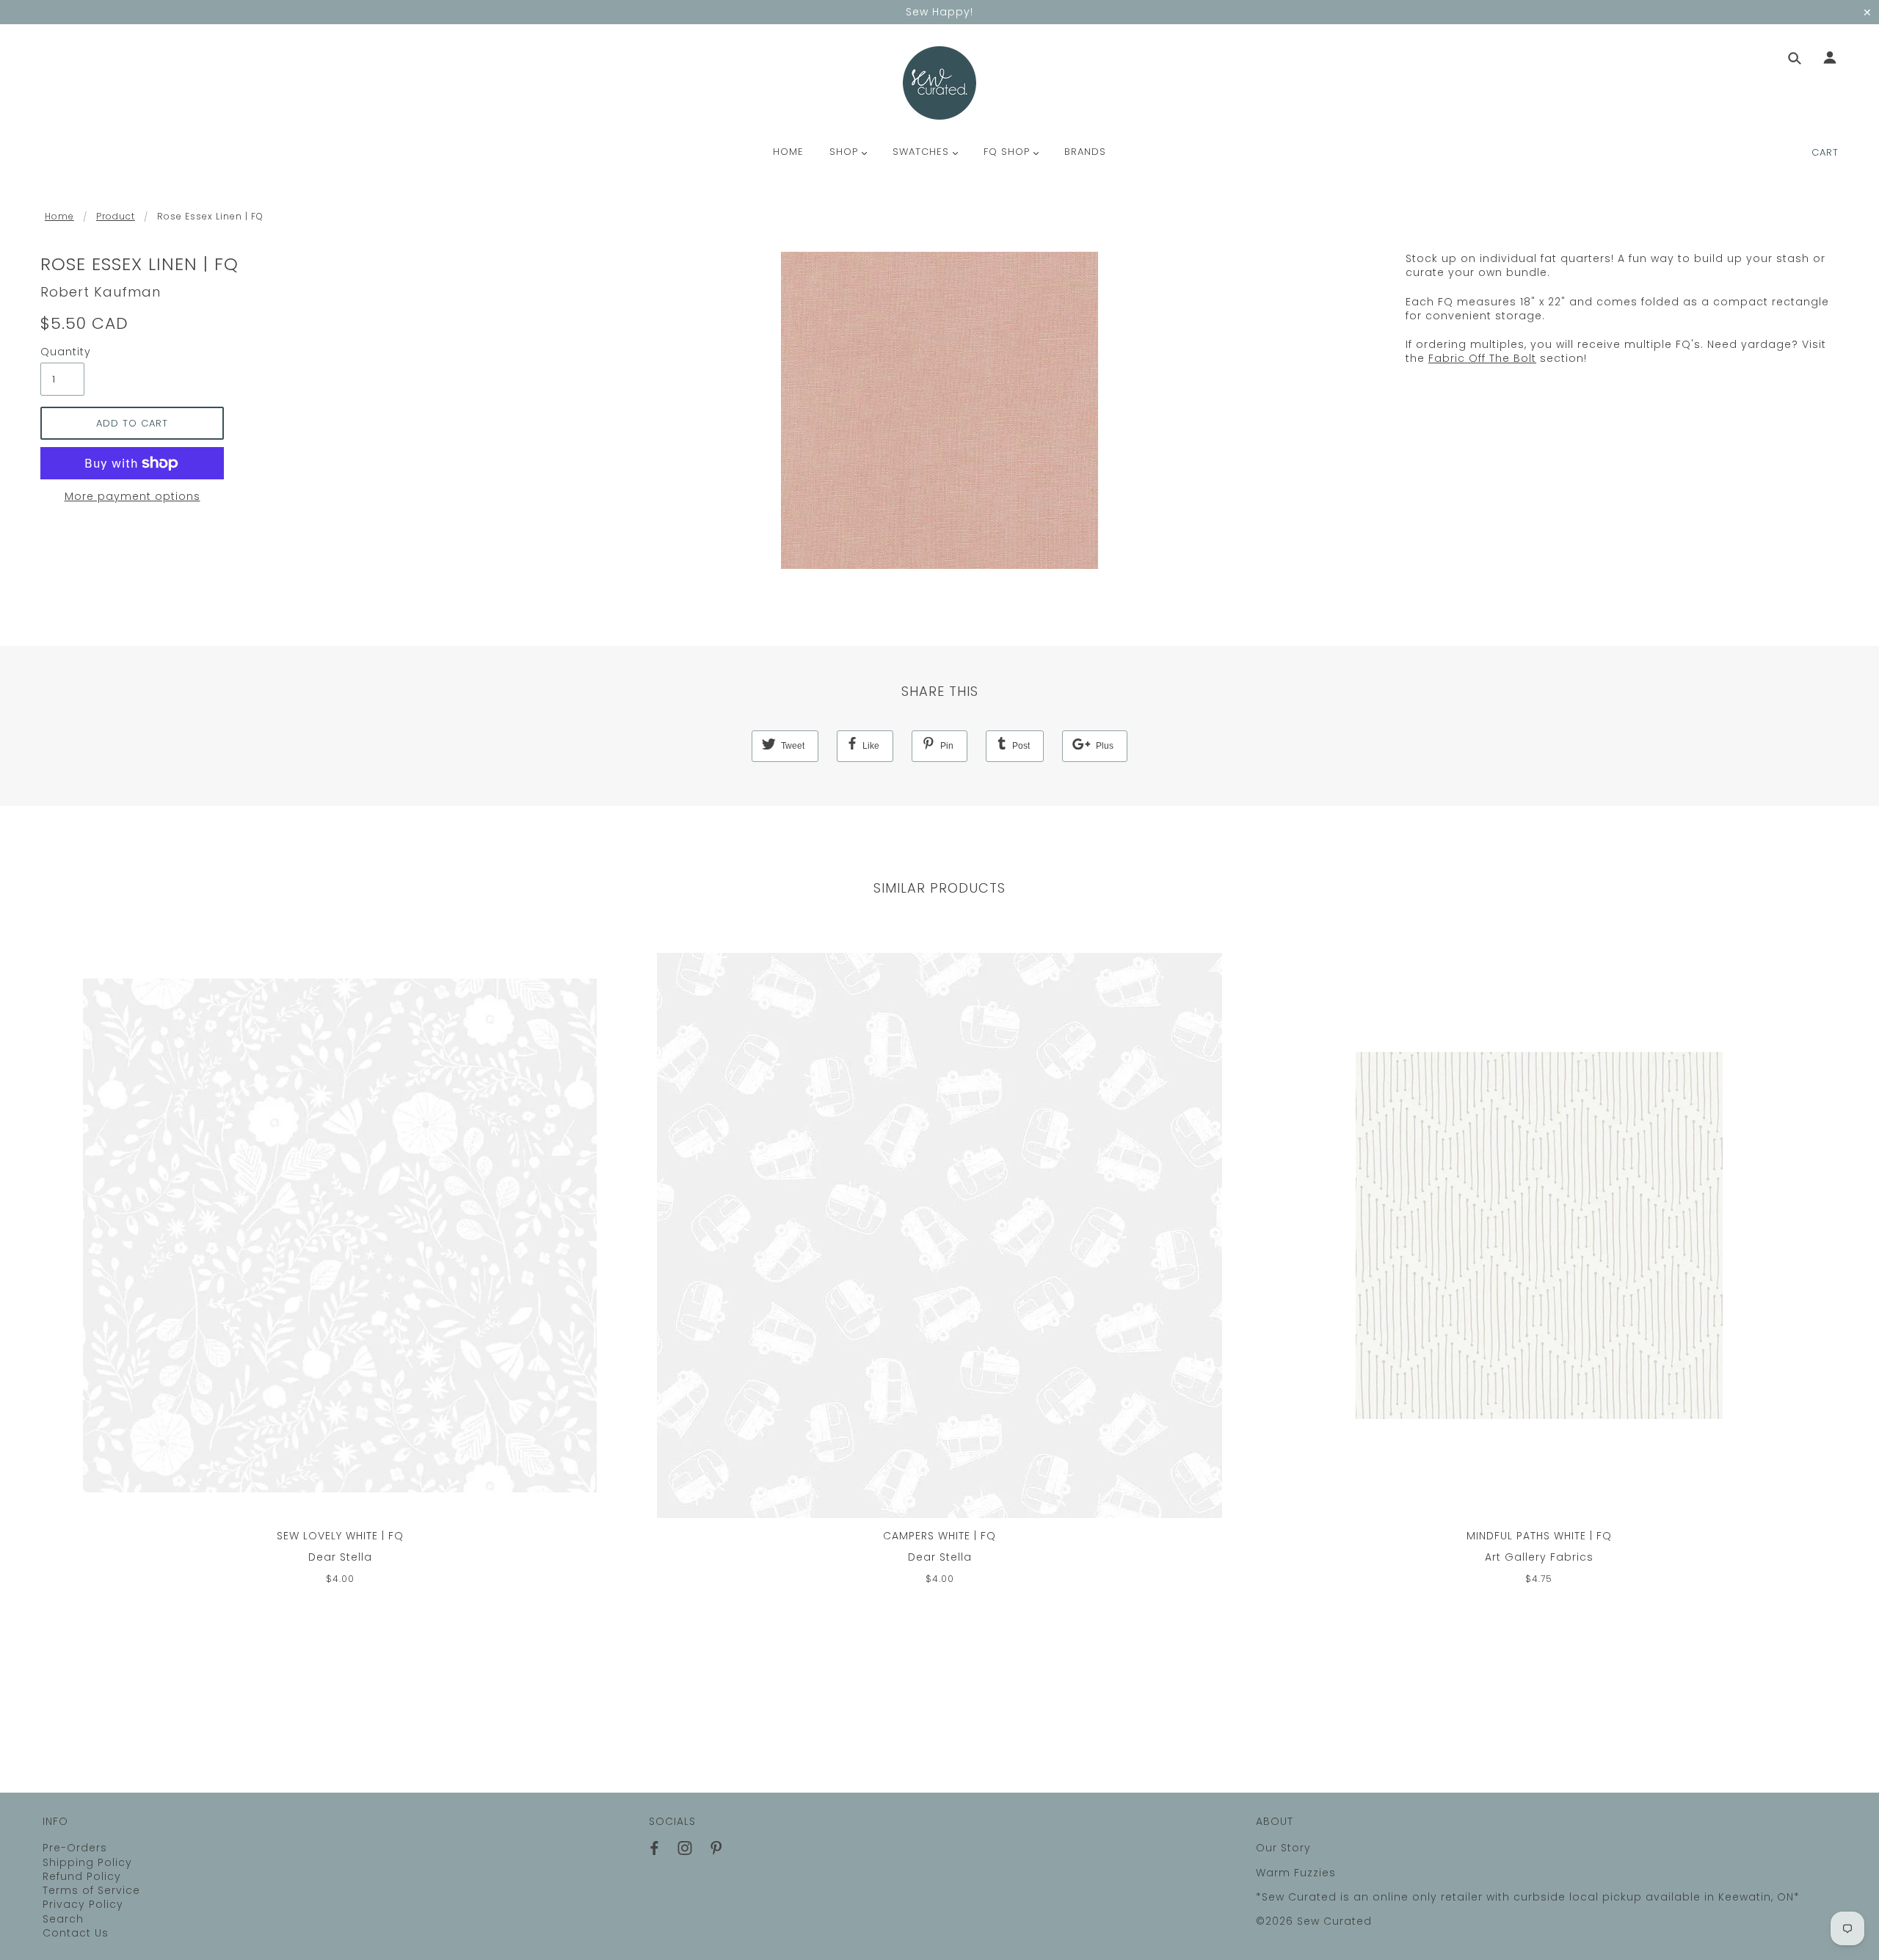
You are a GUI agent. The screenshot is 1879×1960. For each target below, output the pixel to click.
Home (59, 216)
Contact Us (76, 1933)
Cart (1825, 152)
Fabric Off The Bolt (1482, 358)
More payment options (132, 497)
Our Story (1283, 1848)
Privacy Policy (83, 1904)
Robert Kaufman (101, 292)
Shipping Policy (87, 1862)
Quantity (62, 352)
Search (63, 1919)
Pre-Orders (75, 1848)
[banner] (939, 83)
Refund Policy (82, 1876)
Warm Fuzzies (1296, 1873)
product (116, 216)
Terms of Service (91, 1890)
